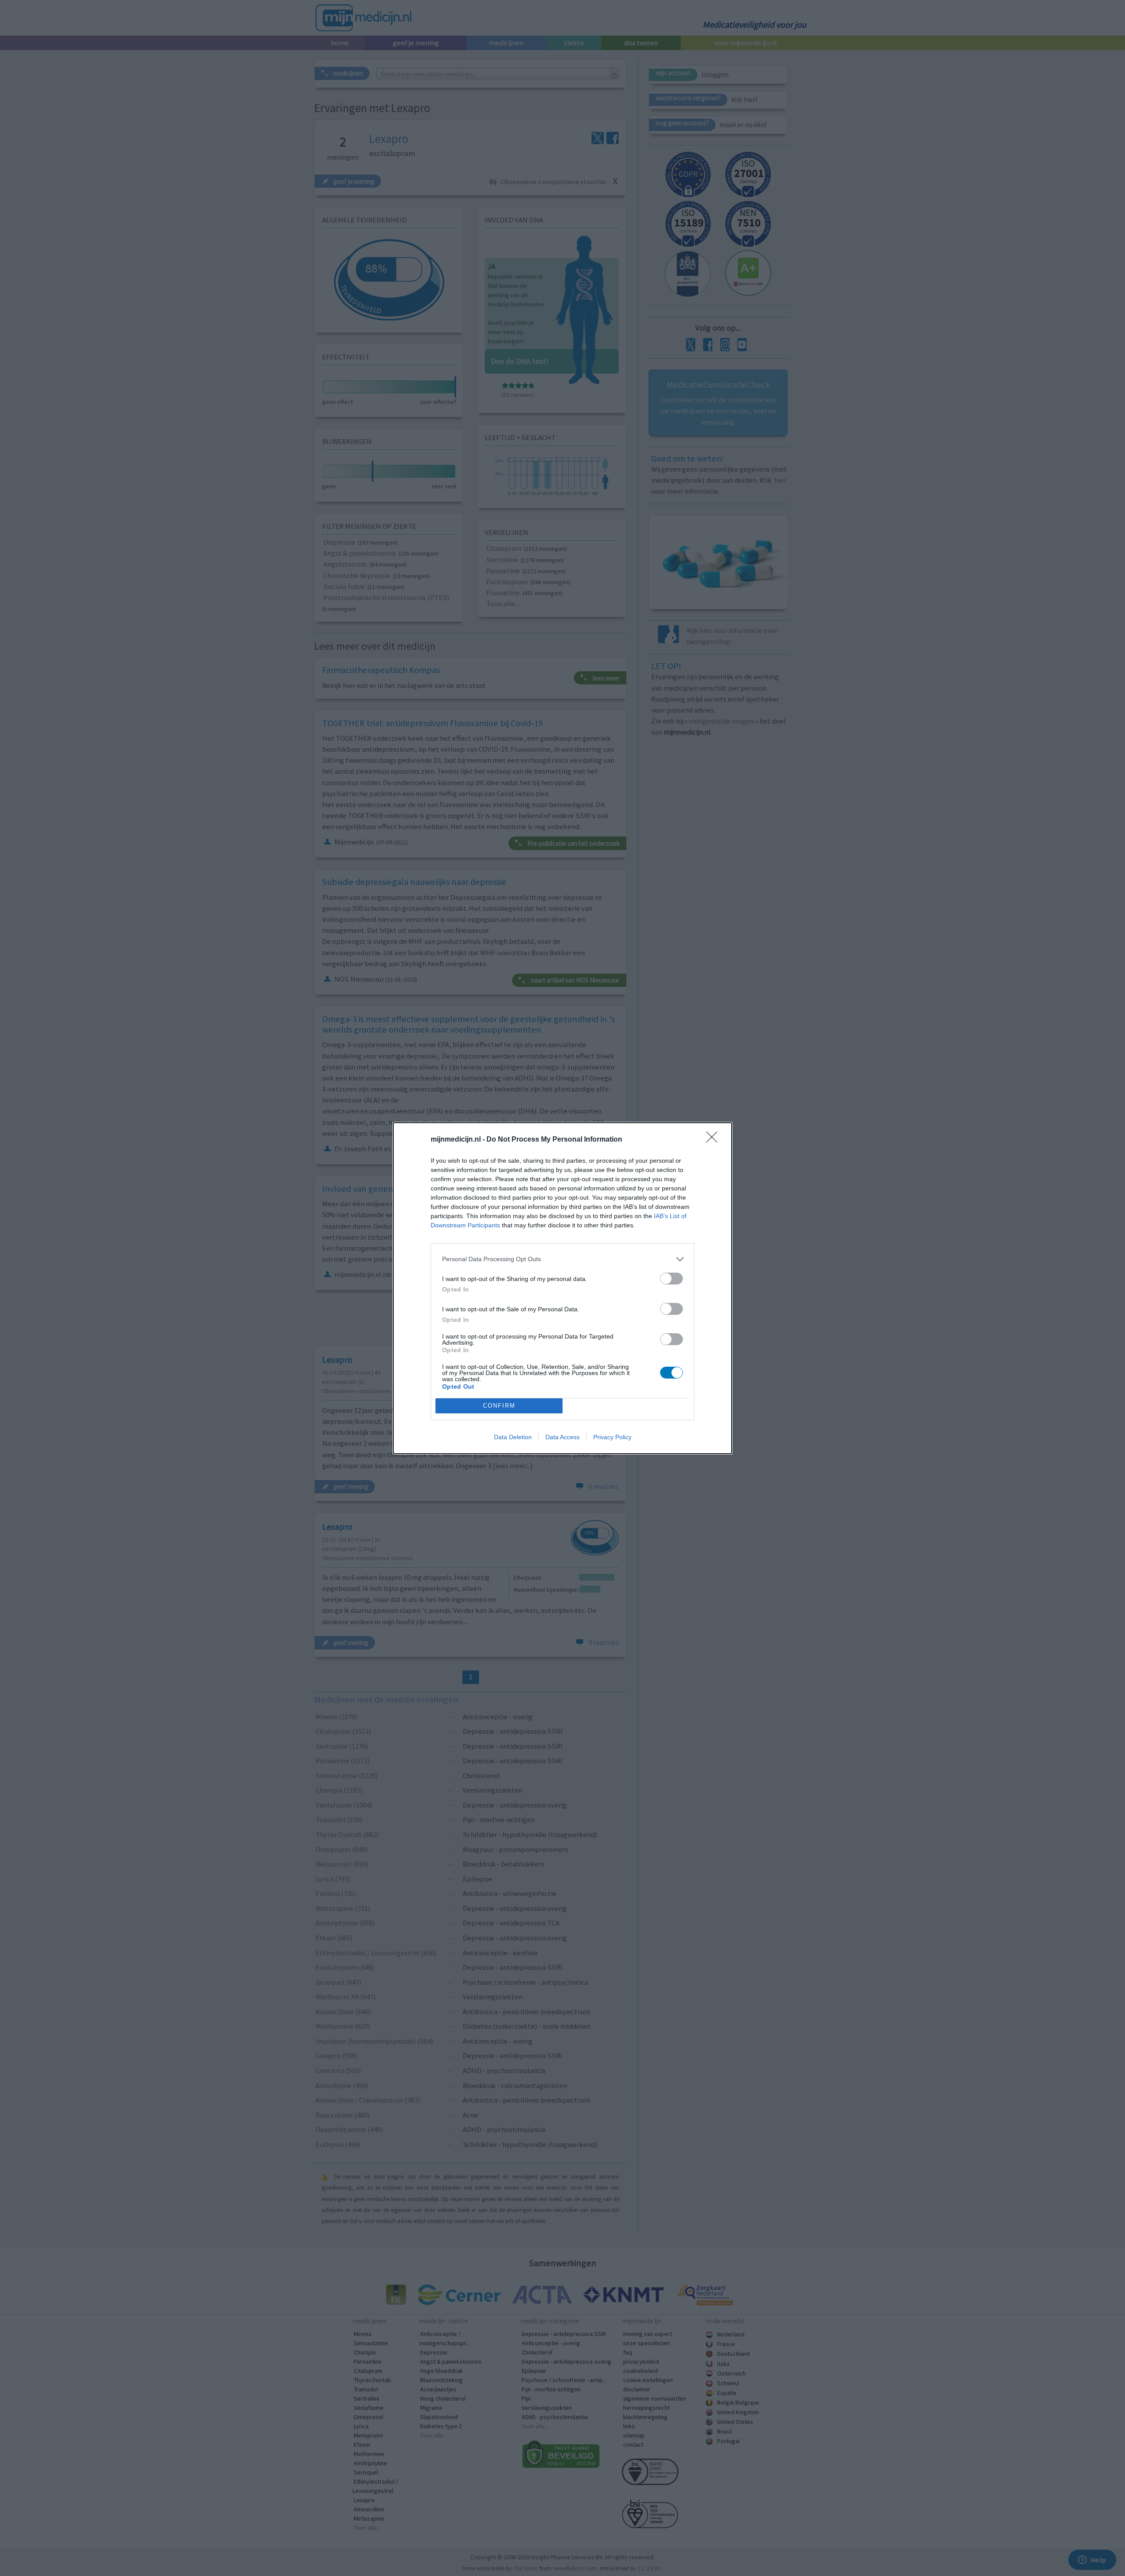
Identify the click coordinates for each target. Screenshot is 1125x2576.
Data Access (562, 1437)
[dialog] (562, 1288)
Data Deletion (513, 1437)
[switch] (671, 1279)
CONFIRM (499, 1406)
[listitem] (562, 1259)
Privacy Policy (612, 1437)
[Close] (715, 1140)
